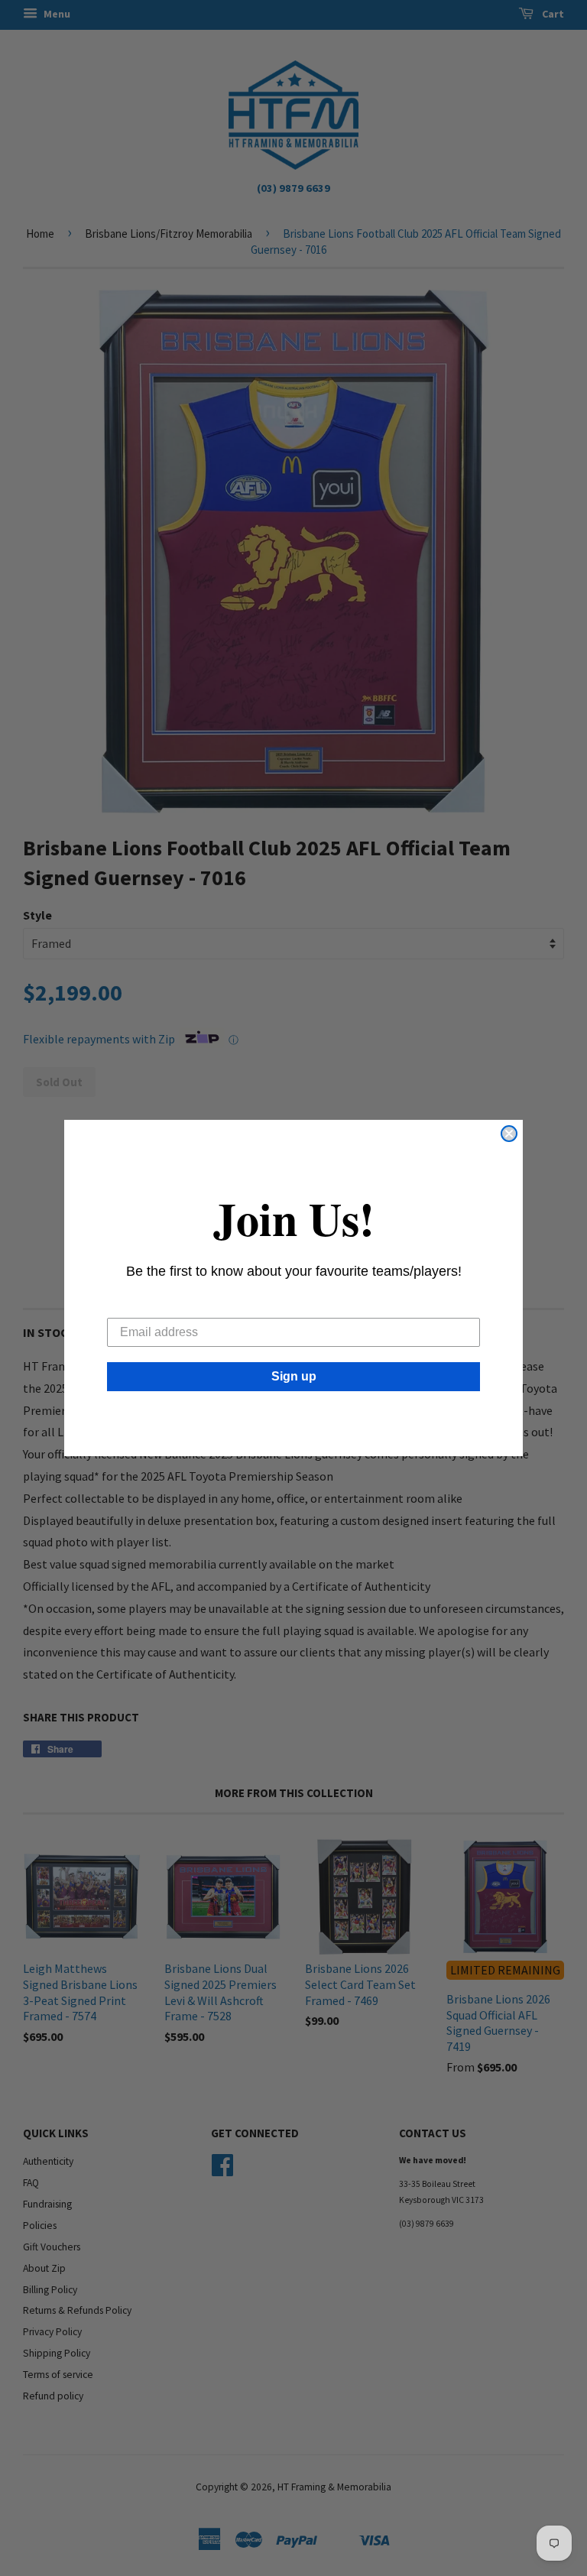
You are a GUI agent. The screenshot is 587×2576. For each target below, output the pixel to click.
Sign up (294, 1376)
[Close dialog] (509, 1134)
